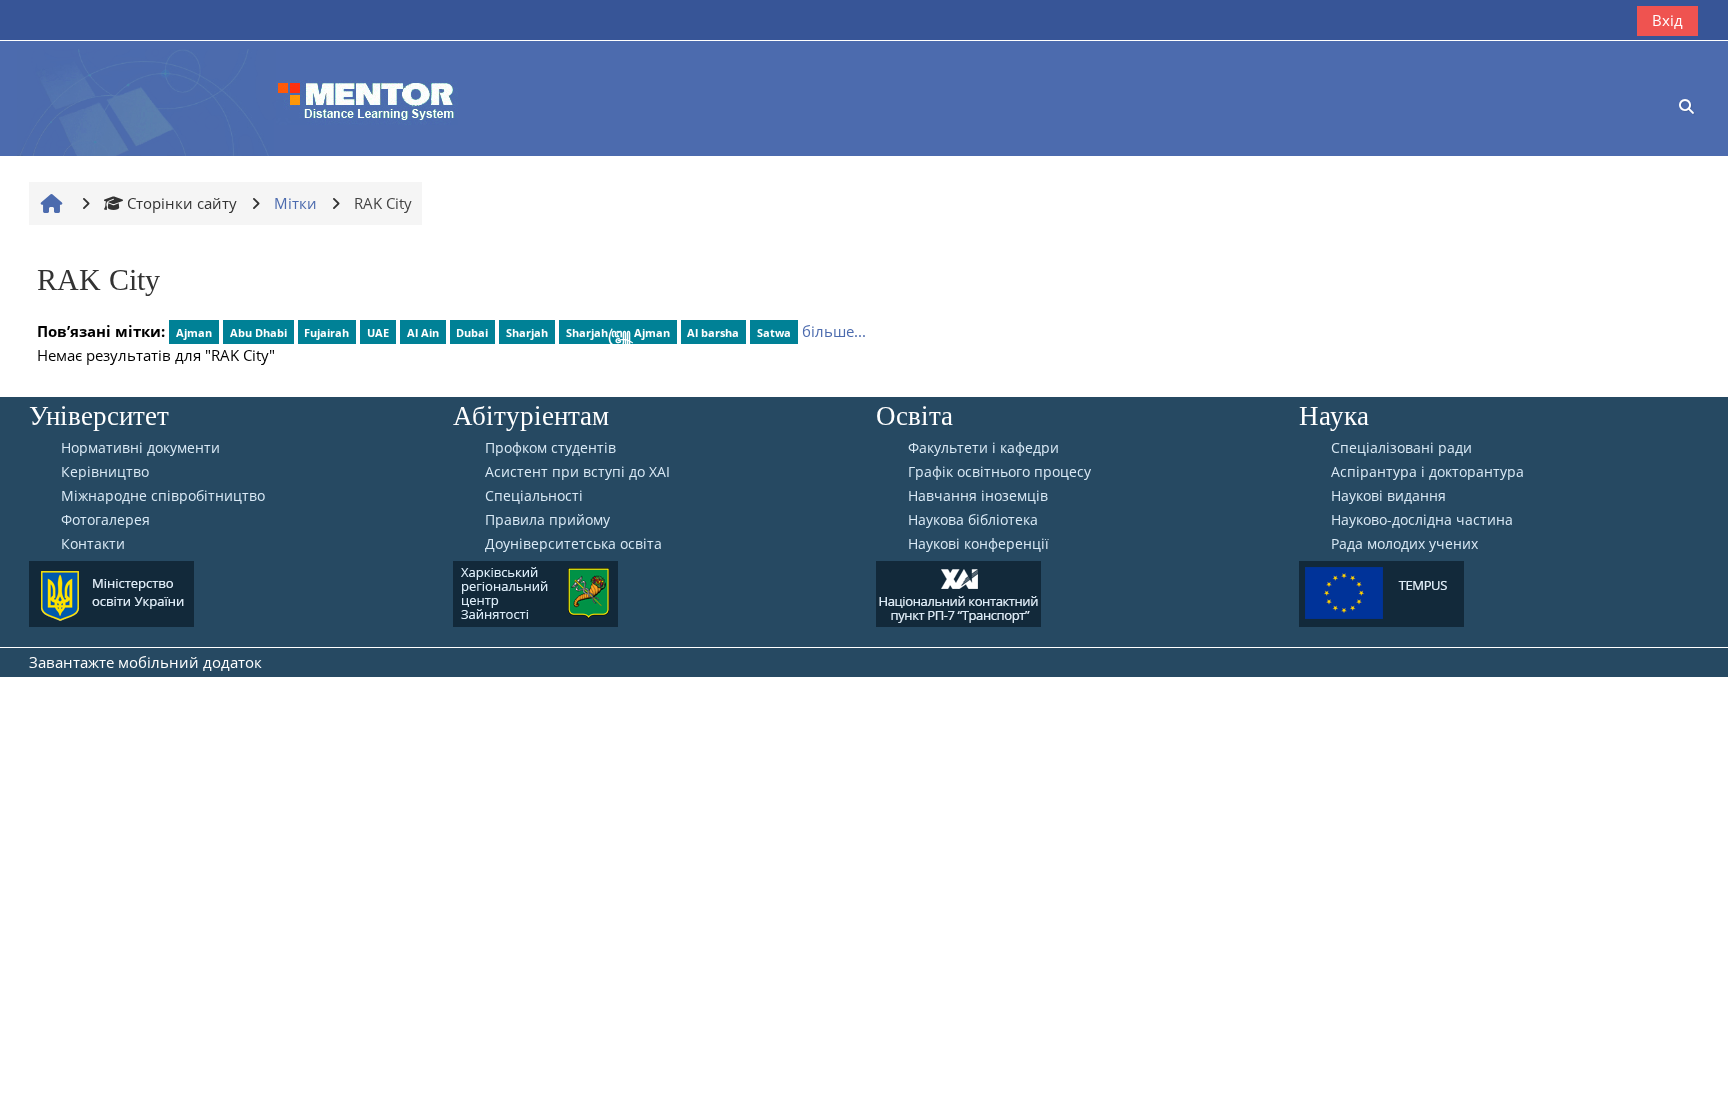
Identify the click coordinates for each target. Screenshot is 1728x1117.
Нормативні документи (140, 448)
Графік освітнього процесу (999, 472)
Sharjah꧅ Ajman (618, 332)
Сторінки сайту (182, 203)
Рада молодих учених (1404, 544)
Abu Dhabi (258, 332)
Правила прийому (547, 520)
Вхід (1667, 20)
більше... (834, 331)
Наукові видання (1388, 496)
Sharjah (527, 332)
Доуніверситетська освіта (573, 544)
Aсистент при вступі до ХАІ (577, 472)
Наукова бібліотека (973, 520)
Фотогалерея (105, 520)
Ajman (194, 332)
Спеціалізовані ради (1401, 448)
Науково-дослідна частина (1422, 520)
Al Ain (423, 332)
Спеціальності (534, 496)
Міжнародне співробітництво (163, 496)
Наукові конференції (978, 544)
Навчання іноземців (978, 496)
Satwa (774, 332)
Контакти (93, 544)
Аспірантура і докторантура (1427, 472)
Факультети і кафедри (983, 448)
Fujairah (326, 332)
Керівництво (105, 472)
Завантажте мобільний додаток (145, 662)
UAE (378, 332)
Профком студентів (550, 448)
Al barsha (713, 332)
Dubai (472, 332)
